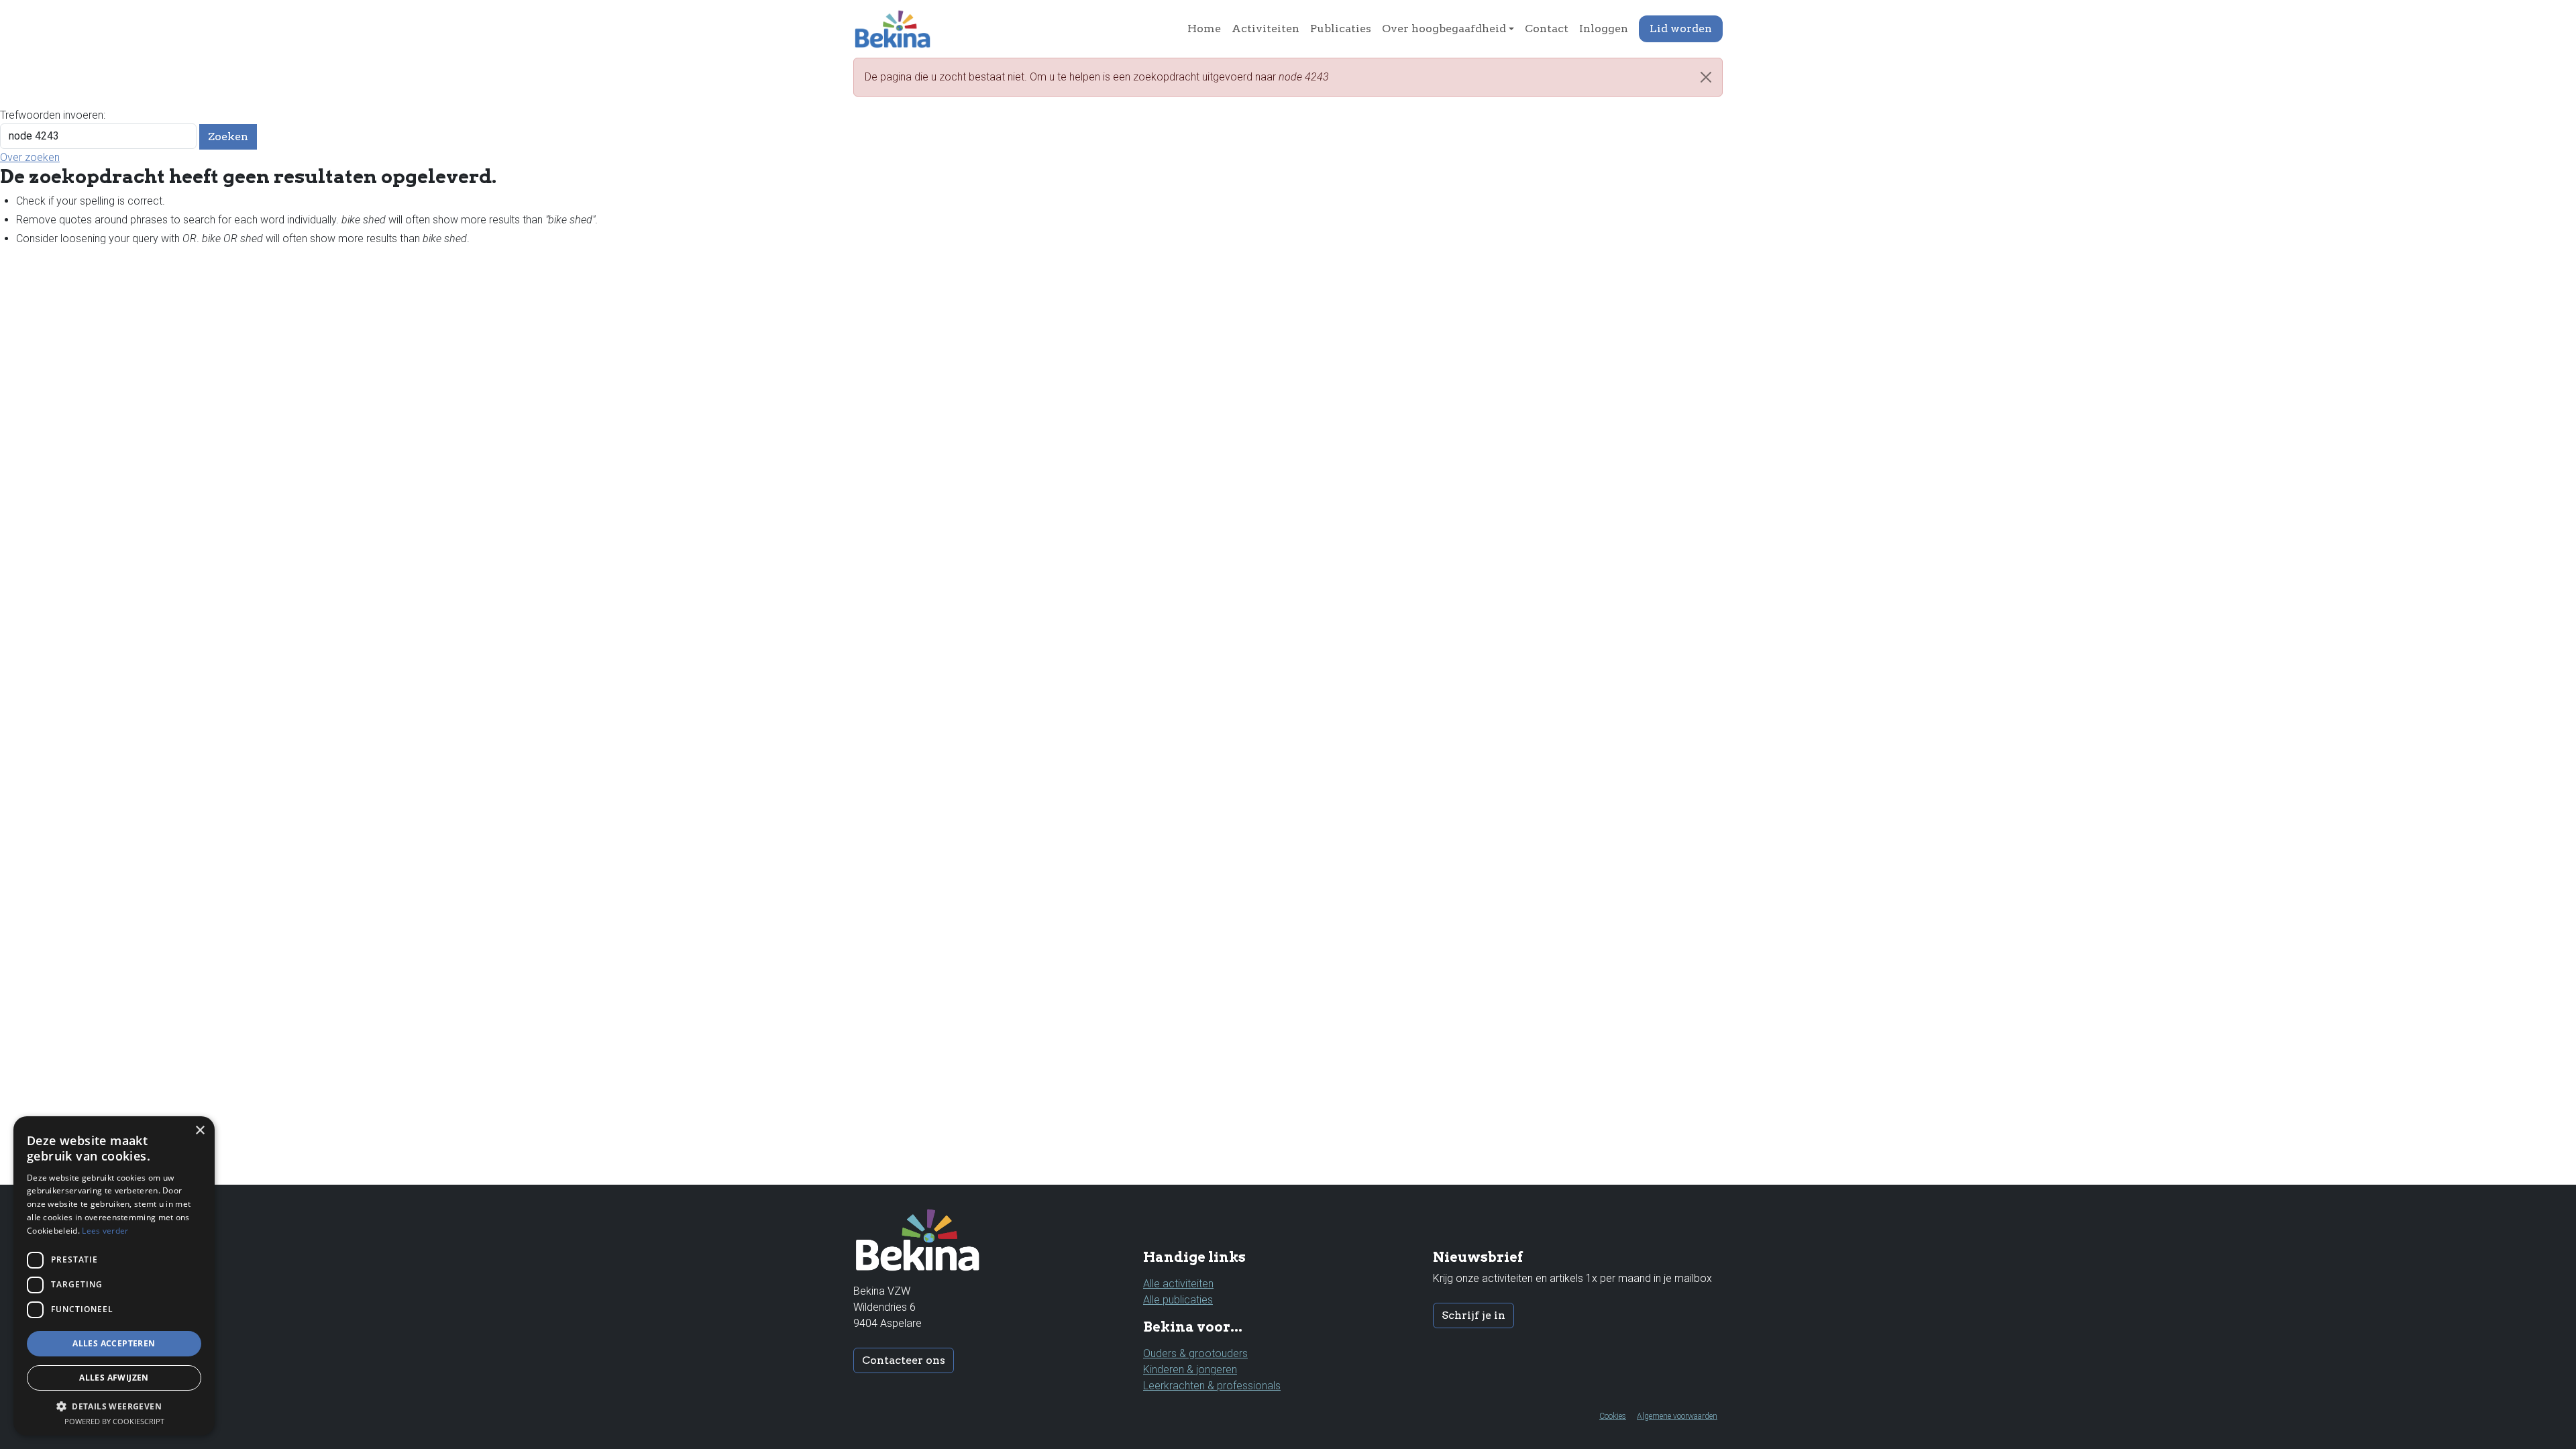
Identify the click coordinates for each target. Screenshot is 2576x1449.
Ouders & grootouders (1195, 1353)
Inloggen (1604, 29)
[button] (114, 1406)
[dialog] (114, 1276)
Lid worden (1681, 29)
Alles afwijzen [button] (114, 1378)
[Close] (1706, 77)
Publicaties (1341, 29)
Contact (1547, 29)
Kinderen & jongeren (1190, 1370)
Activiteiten (1266, 29)
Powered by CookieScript (114, 1421)
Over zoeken (30, 157)
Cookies (1613, 1416)
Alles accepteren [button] (114, 1343)
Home (1204, 29)
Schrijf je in (1473, 1315)
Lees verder (105, 1231)
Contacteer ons (904, 1360)
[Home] (898, 29)
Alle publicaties (1178, 1300)
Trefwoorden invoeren (52, 115)
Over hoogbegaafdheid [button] (1444, 29)
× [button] (200, 1131)
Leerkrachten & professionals (1212, 1386)
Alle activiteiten (1178, 1284)
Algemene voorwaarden (1677, 1416)
